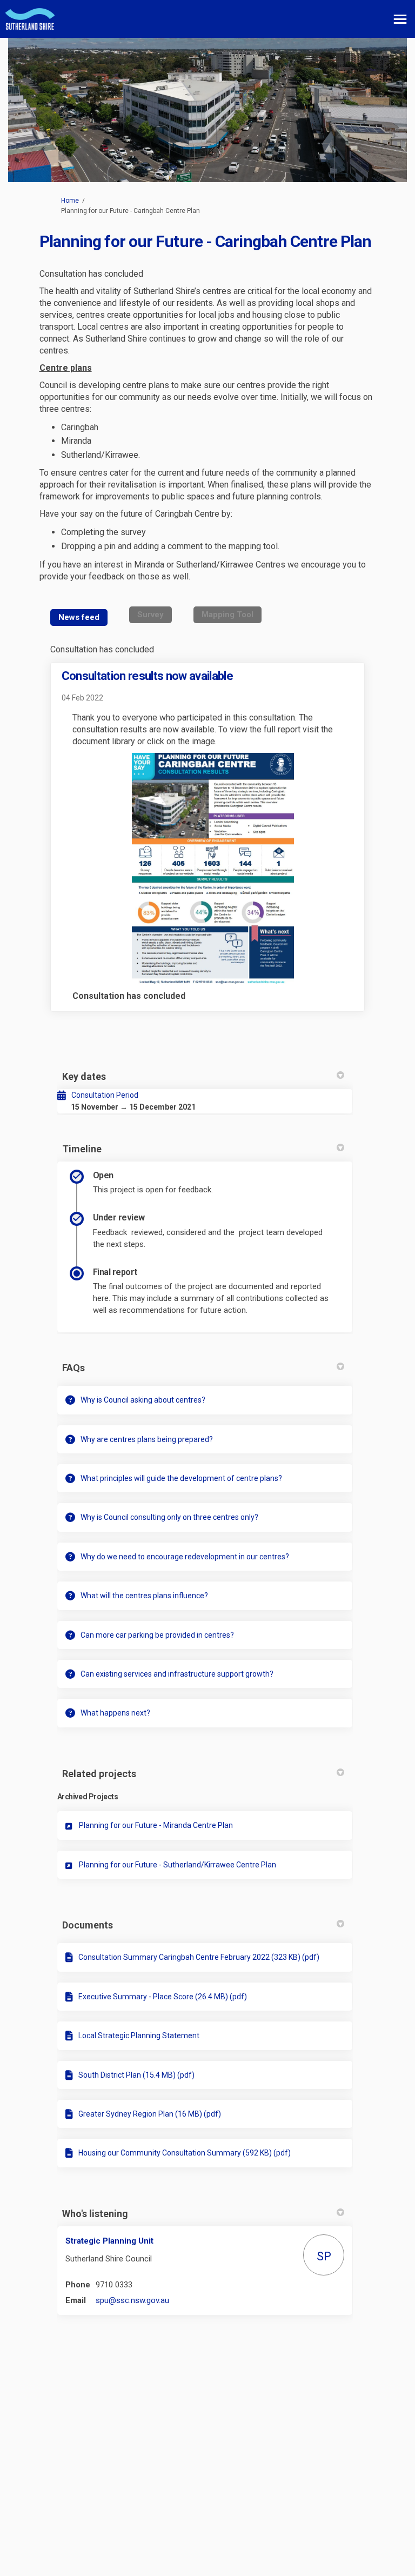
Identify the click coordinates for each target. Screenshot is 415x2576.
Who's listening (95, 2214)
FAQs (73, 1368)
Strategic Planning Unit (109, 2241)
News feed (79, 617)
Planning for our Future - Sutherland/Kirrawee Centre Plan (178, 1865)
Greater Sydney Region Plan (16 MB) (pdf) (150, 2114)
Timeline (82, 1149)
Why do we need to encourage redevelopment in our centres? (185, 1557)
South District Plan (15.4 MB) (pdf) (136, 2075)
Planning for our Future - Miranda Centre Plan (156, 1825)
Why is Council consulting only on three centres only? (169, 1517)
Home (70, 201)
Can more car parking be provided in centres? (157, 1635)
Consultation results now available (148, 676)
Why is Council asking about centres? (143, 1400)
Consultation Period (105, 1095)
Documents (88, 1925)
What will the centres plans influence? (144, 1596)
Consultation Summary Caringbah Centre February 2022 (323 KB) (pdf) (199, 1957)
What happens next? (115, 1713)
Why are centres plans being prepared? (147, 1439)
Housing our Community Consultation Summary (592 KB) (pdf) (185, 2153)
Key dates (84, 1076)
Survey (150, 615)
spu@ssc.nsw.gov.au (132, 2300)
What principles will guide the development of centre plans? (181, 1478)
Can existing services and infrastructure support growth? (177, 1674)
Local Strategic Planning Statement (139, 2036)
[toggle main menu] (400, 19)
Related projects (99, 1774)
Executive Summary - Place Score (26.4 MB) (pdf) (163, 1997)
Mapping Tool (227, 615)
